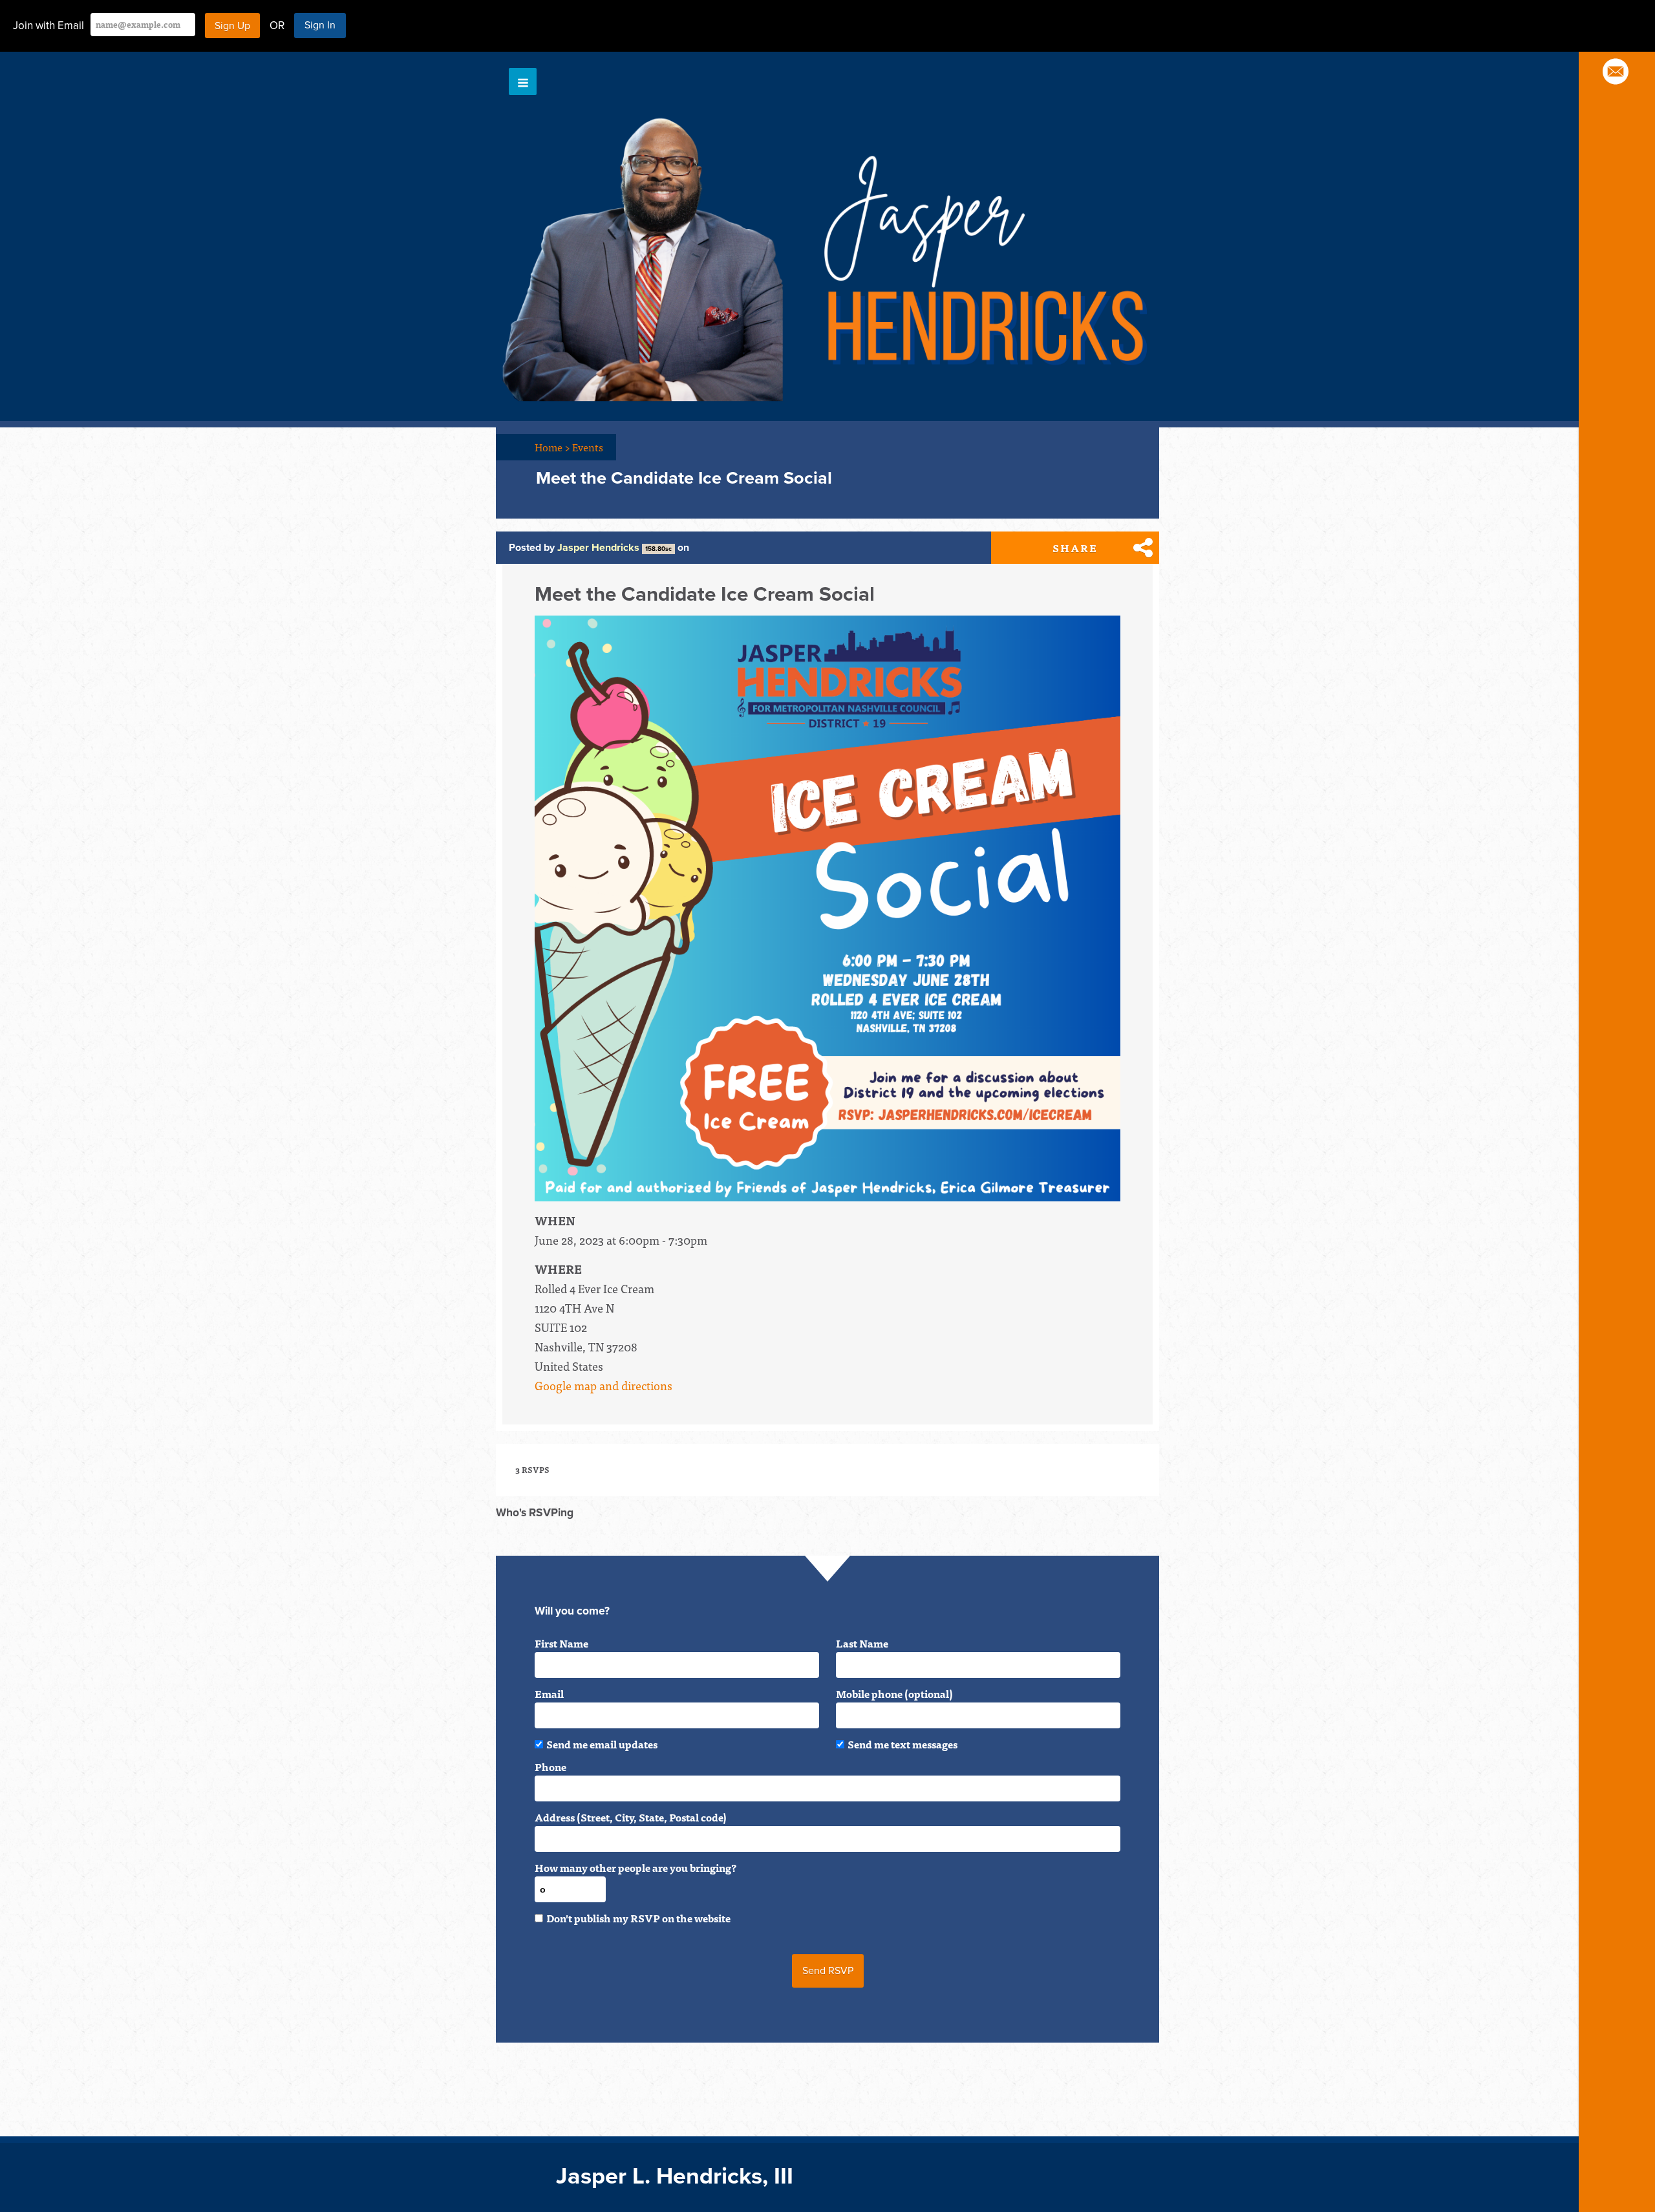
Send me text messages (902, 1744)
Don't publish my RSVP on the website (638, 1918)
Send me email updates (602, 1744)
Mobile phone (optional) (894, 1693)
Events (588, 447)
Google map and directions (603, 1385)
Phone (550, 1766)
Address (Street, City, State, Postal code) (631, 1817)
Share (1075, 548)
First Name (561, 1643)
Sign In (320, 25)
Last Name (862, 1643)
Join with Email (48, 26)
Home (552, 447)
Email (549, 1693)
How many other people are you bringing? (635, 1867)
